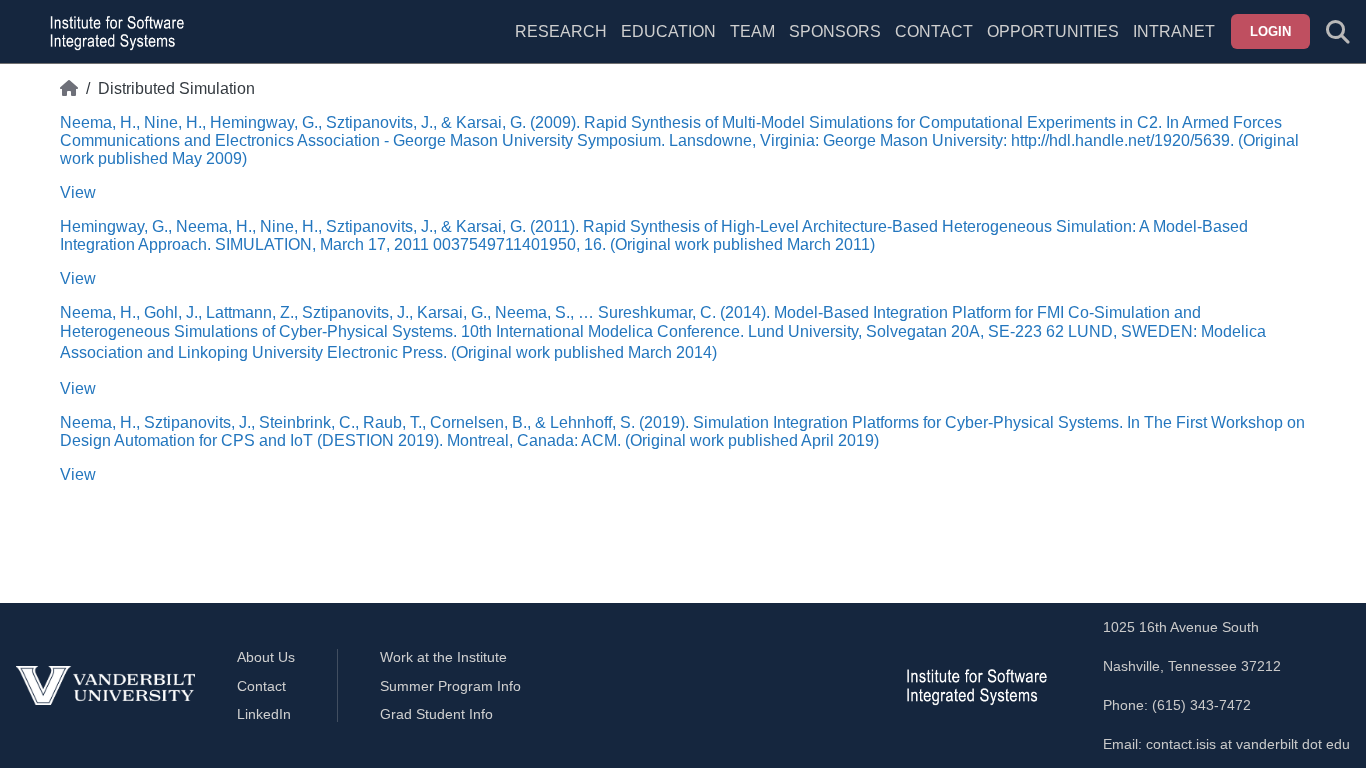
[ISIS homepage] (112, 32)
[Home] (69, 89)
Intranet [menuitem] (1174, 31)
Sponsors (835, 31)
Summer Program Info (450, 686)
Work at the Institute (443, 657)
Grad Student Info (436, 714)
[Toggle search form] (1338, 32)
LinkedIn (264, 714)
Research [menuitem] (561, 31)
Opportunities (1053, 31)
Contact (934, 31)
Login (1270, 31)
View (78, 192)
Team (752, 31)
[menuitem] (752, 44)
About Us (266, 657)
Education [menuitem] (668, 31)
